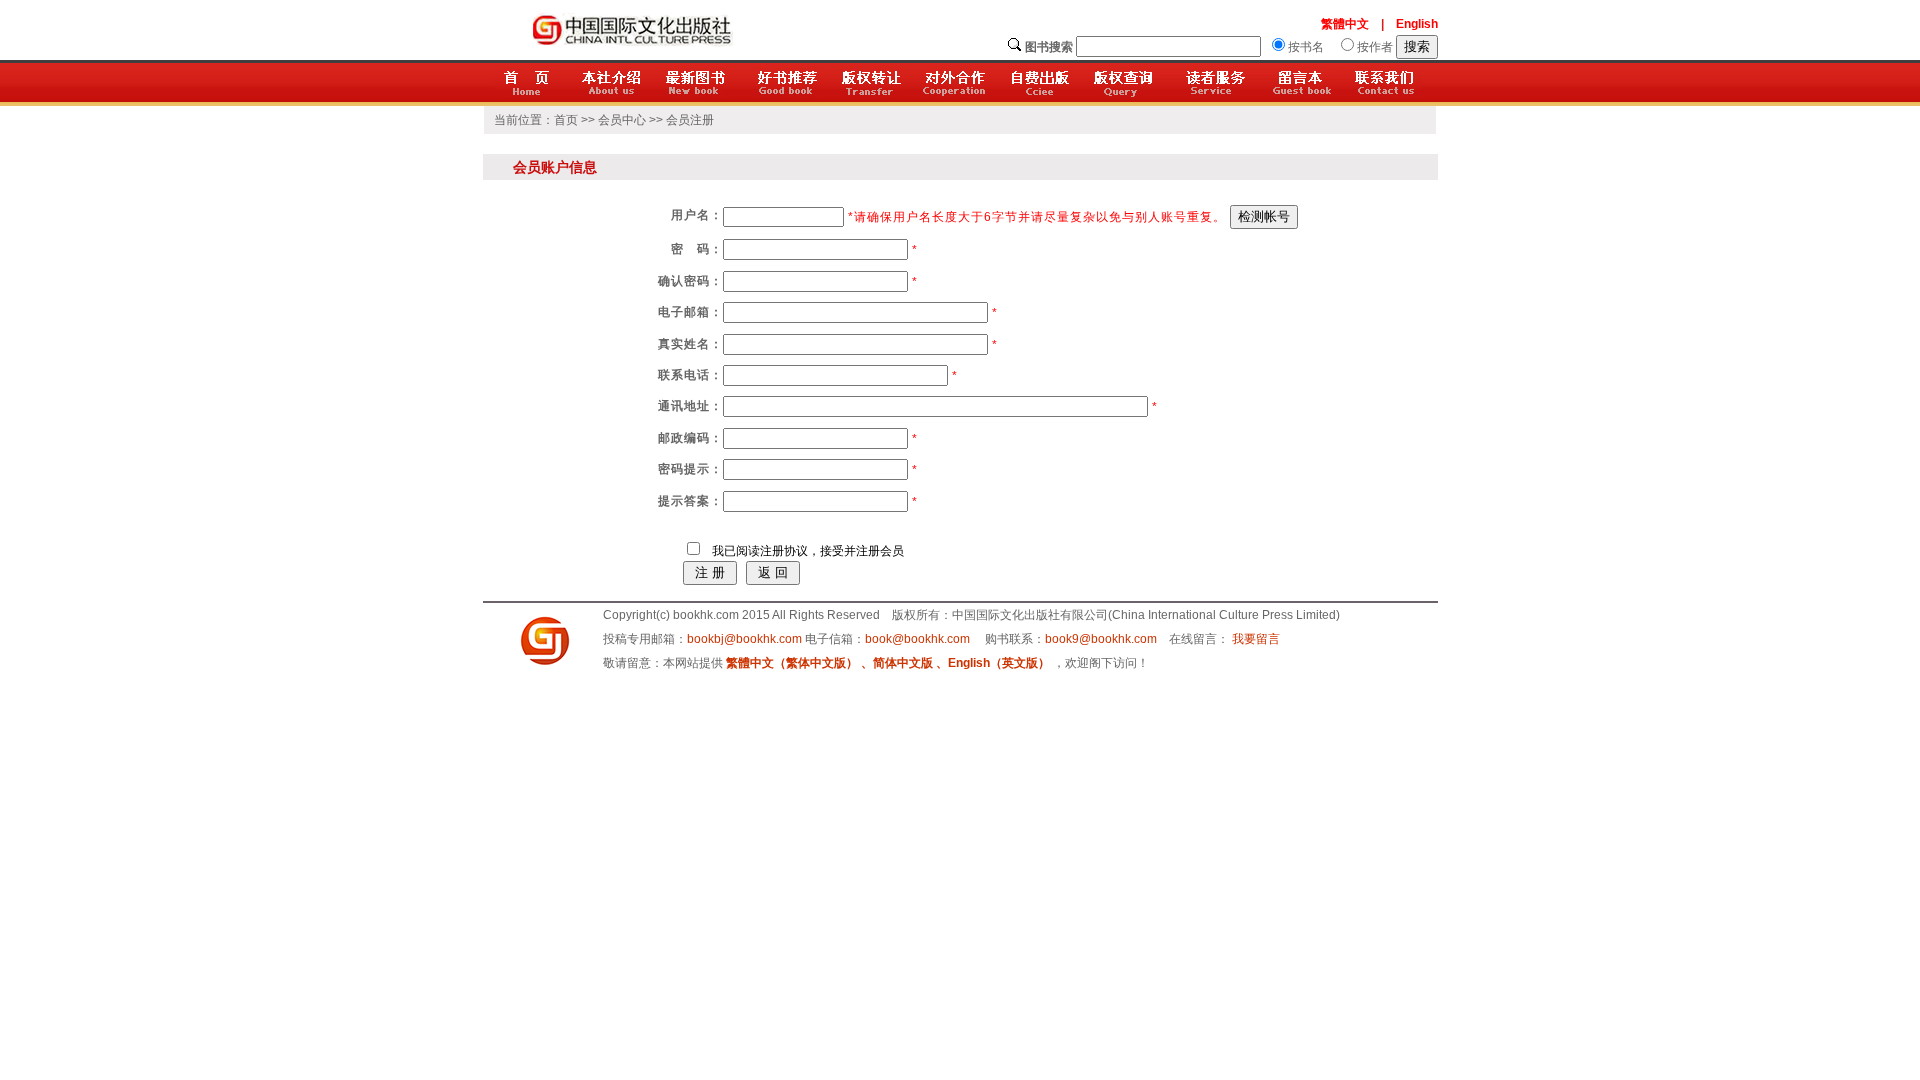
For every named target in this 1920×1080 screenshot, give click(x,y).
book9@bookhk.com (1101, 639)
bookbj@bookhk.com (744, 639)
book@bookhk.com (917, 639)
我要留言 (1256, 639)
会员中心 (622, 120)
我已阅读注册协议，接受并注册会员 (803, 551)
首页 (566, 120)
